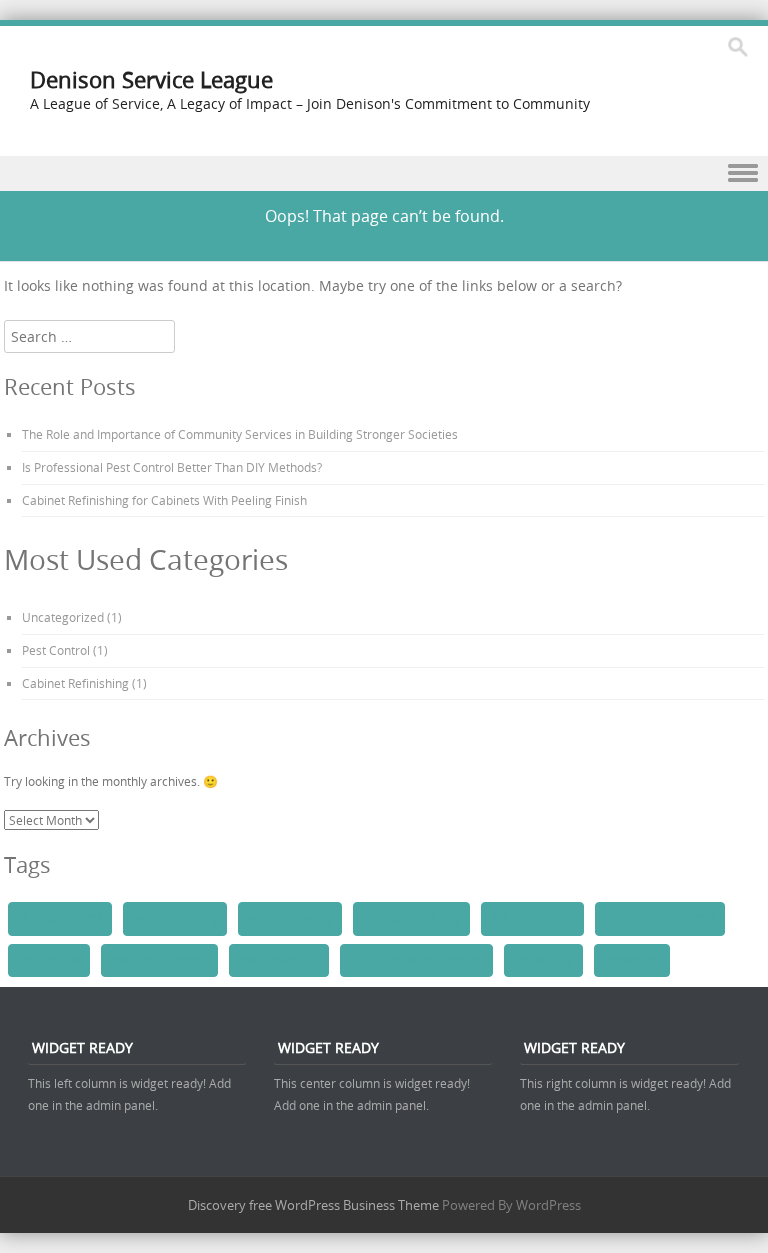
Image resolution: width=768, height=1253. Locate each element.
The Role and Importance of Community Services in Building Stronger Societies (240, 434)
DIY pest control (532, 918)
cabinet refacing (290, 918)
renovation (632, 960)
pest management (159, 960)
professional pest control (416, 960)
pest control (49, 960)
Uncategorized (63, 617)
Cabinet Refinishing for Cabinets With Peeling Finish (164, 500)
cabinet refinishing (411, 918)
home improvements (660, 918)
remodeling (543, 960)
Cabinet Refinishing (75, 683)
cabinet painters (60, 918)
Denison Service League (151, 79)
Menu (384, 173)
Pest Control (56, 650)
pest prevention (279, 960)
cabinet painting (175, 918)
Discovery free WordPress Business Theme (313, 1205)
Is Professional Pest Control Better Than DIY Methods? (172, 467)
